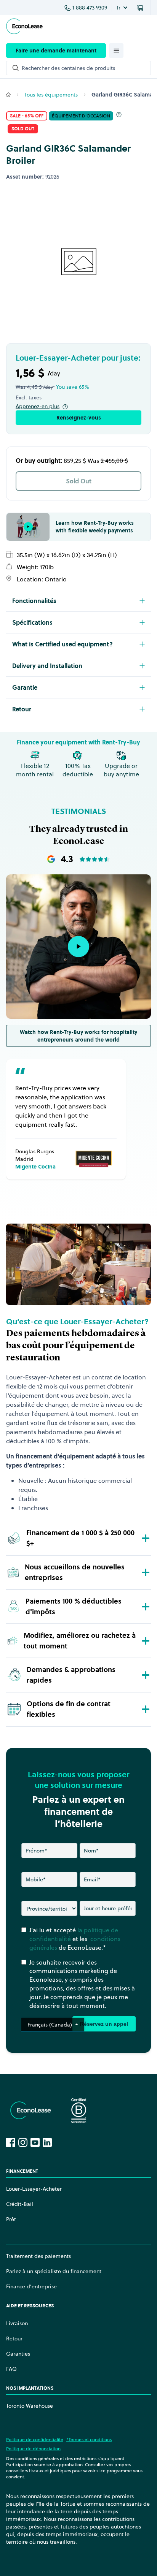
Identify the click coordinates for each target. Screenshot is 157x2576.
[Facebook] (11, 2142)
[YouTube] (35, 2142)
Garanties (18, 2354)
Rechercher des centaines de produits (68, 68)
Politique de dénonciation (33, 2449)
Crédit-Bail (20, 2204)
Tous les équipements (51, 95)
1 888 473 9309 (90, 8)
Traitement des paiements (38, 2256)
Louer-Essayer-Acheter (34, 2189)
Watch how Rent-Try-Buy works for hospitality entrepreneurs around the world (78, 1036)
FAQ (11, 2369)
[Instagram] (23, 2142)
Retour (14, 2339)
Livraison (17, 2323)
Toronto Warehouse (30, 2406)
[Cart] (141, 8)
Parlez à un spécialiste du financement (54, 2271)
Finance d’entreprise (31, 2286)
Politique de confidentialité (35, 2439)
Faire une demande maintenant (56, 51)
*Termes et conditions (89, 2439)
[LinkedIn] (47, 2142)
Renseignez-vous (79, 418)
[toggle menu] (116, 51)
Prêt (11, 2219)
